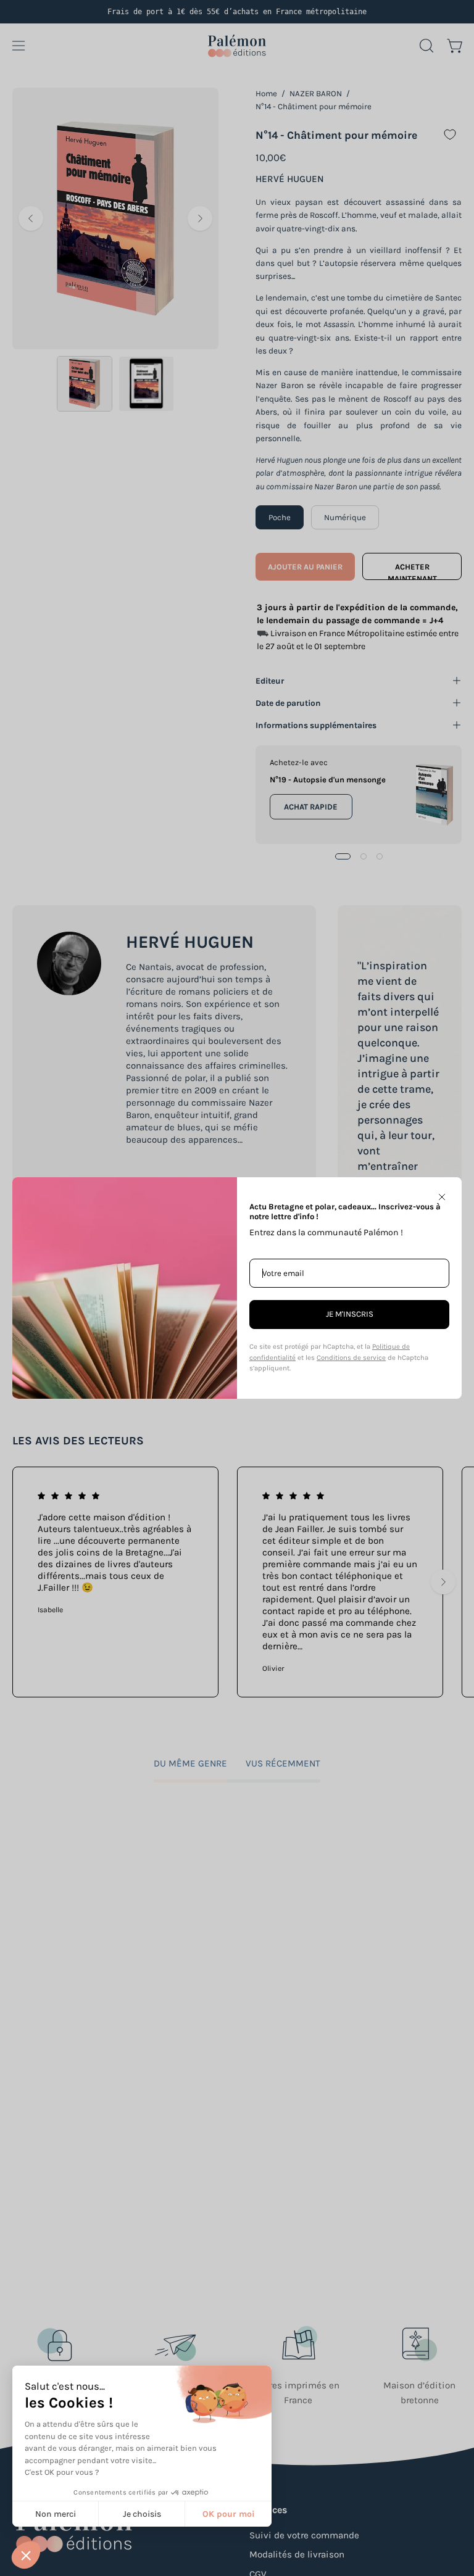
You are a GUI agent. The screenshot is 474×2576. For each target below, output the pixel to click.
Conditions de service (351, 1358)
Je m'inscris (350, 1314)
